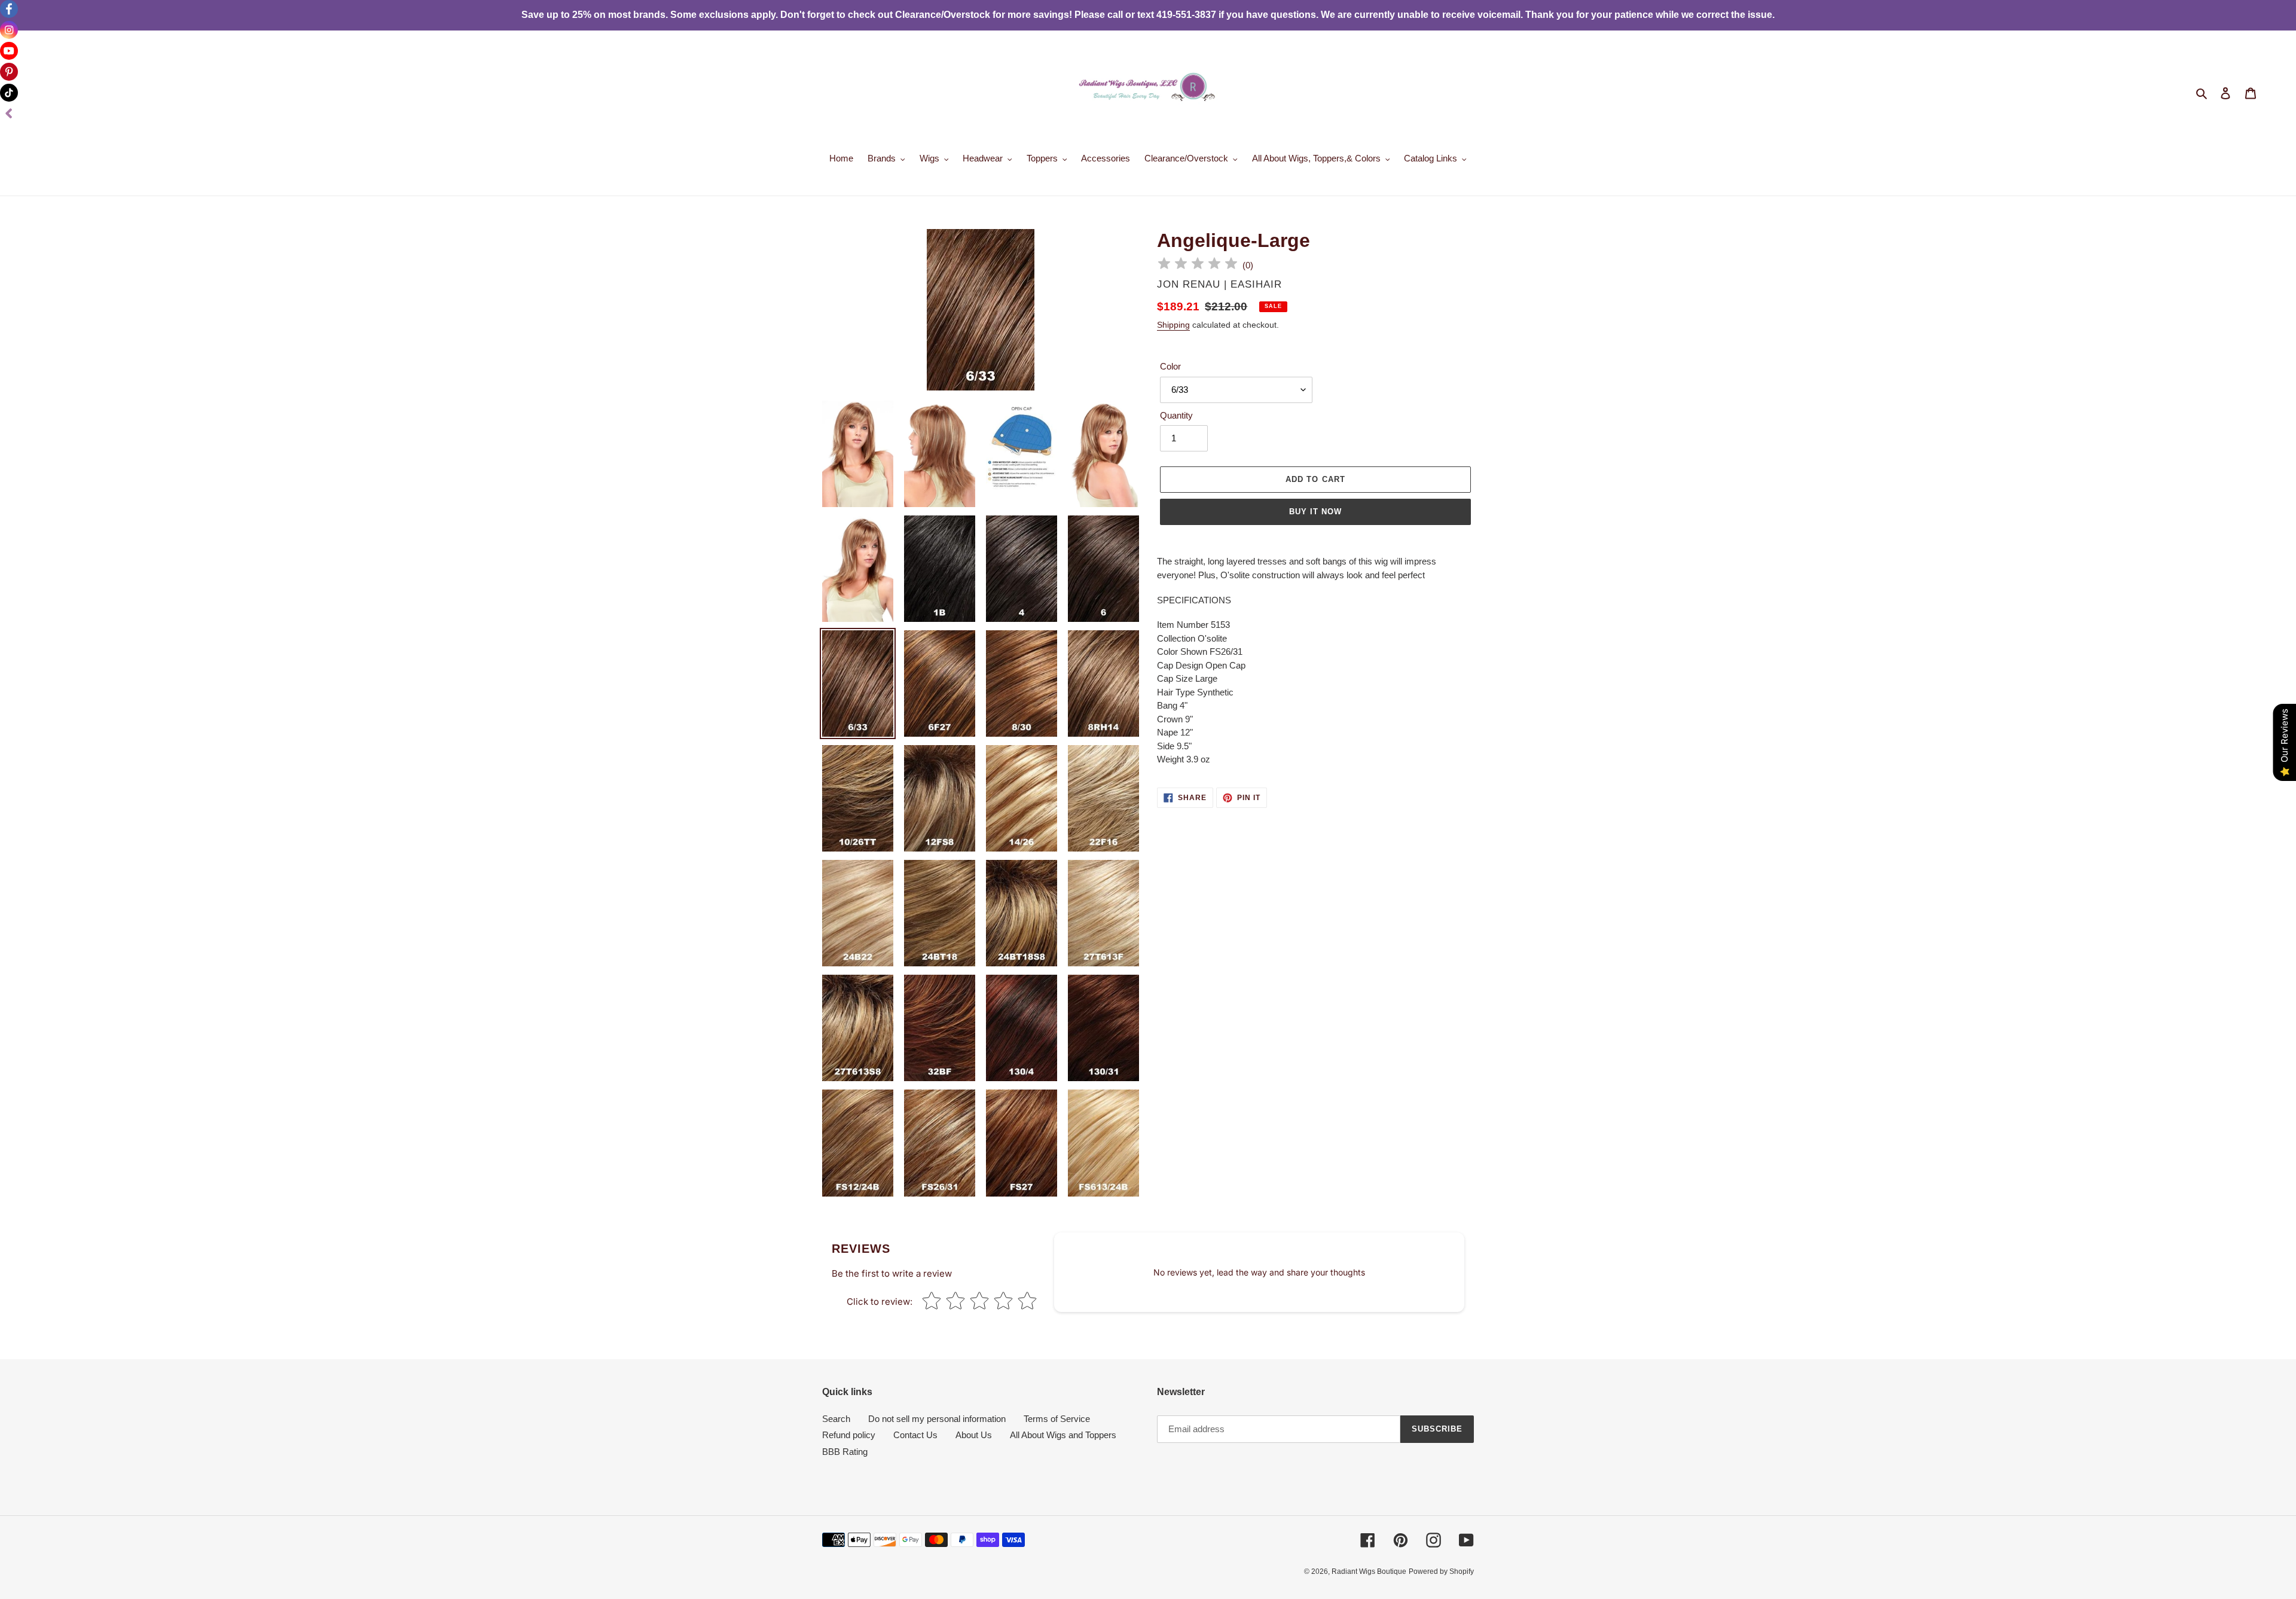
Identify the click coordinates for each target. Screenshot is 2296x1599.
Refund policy (849, 1435)
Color (1170, 366)
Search (836, 1419)
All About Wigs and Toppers (1063, 1435)
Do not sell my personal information (937, 1419)
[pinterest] (9, 72)
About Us (974, 1435)
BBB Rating (845, 1452)
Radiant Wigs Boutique (1369, 1571)
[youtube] (9, 51)
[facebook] (9, 9)
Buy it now (1315, 512)
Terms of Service (1057, 1419)
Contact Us (915, 1435)
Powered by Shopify (1441, 1571)
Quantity (1176, 415)
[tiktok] (9, 93)
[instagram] (9, 30)
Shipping (1173, 325)
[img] (1198, 265)
